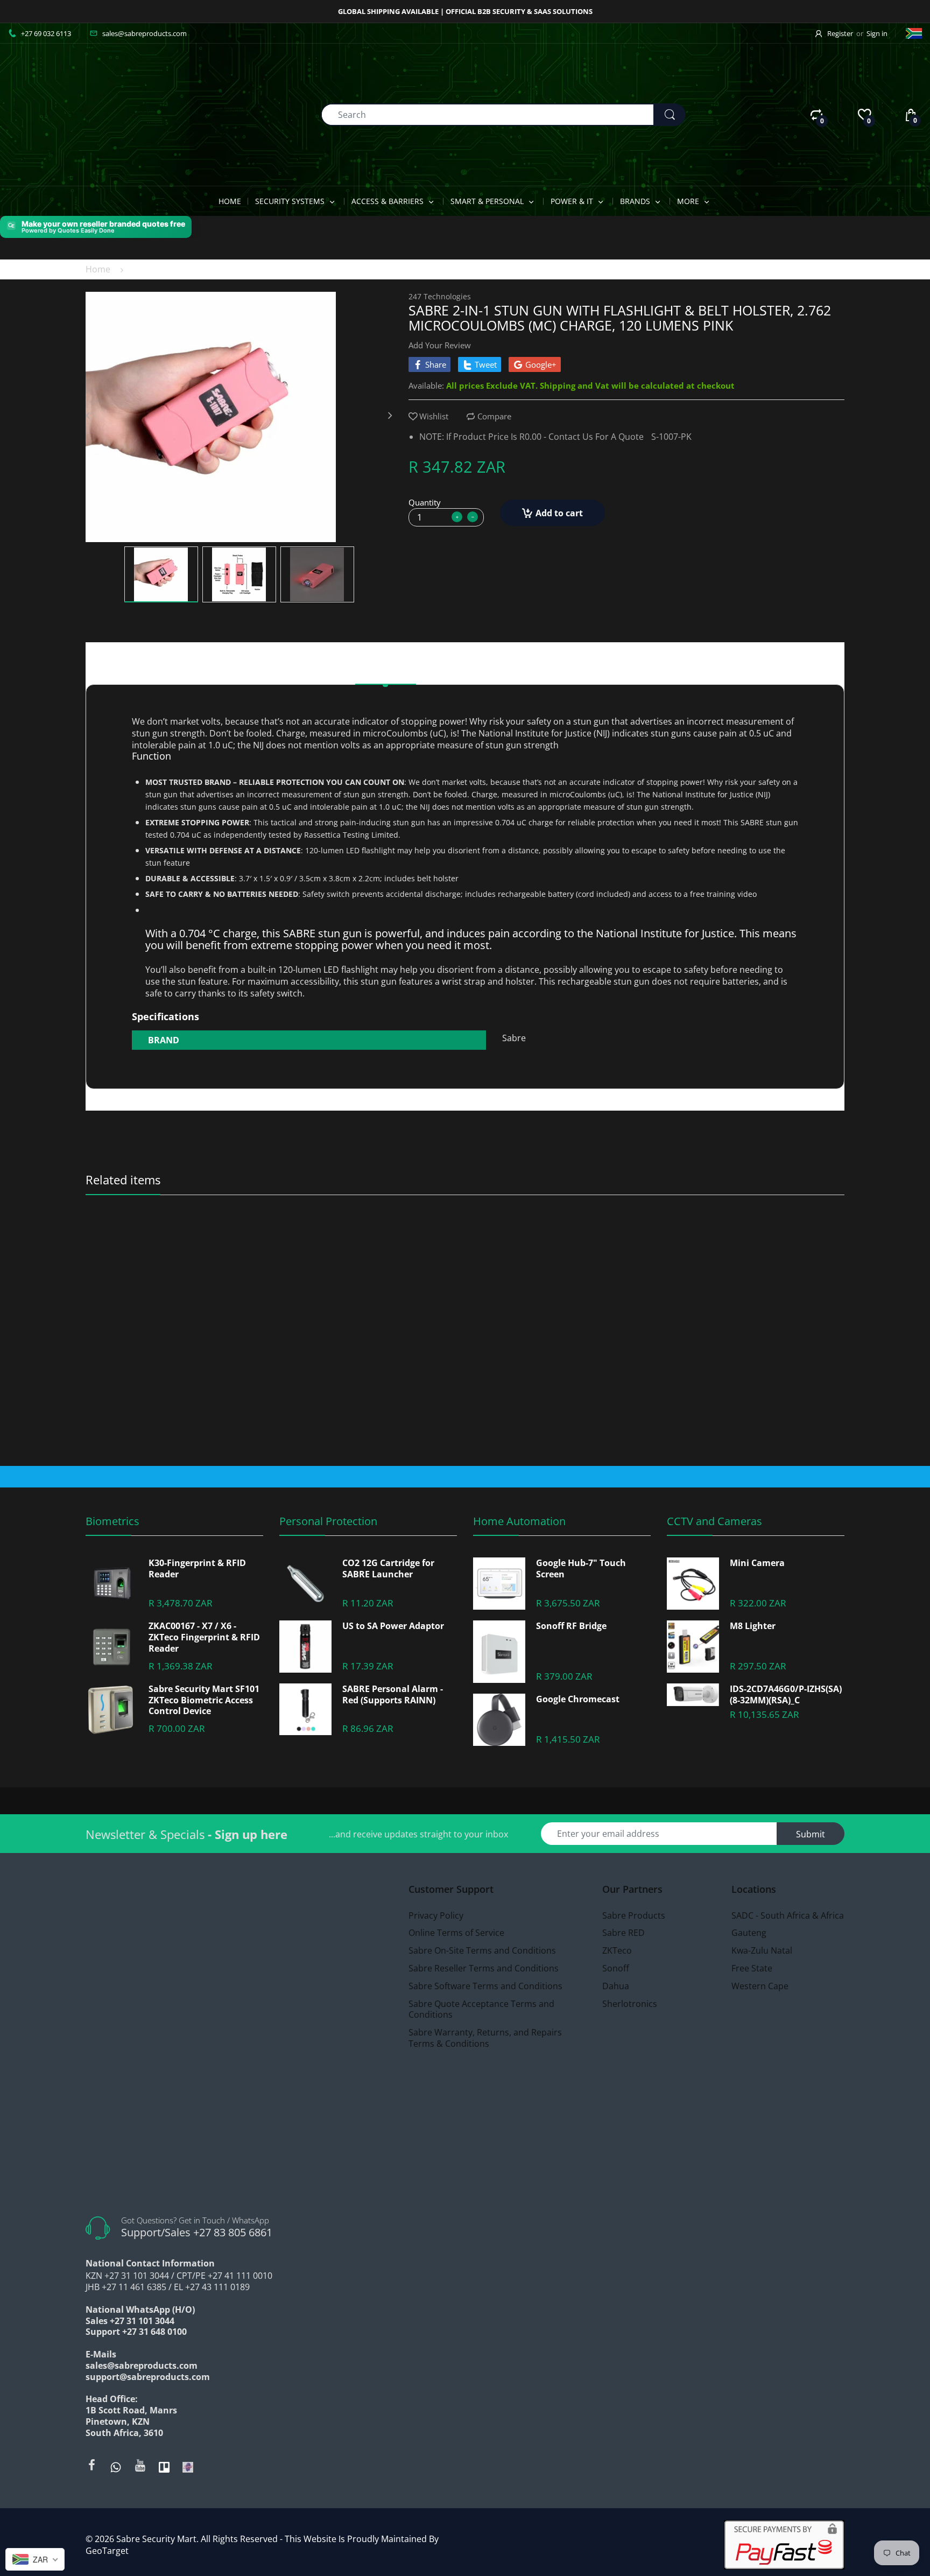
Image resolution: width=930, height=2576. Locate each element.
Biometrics (112, 1521)
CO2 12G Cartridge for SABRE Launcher (388, 1569)
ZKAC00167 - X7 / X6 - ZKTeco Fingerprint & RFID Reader (204, 1637)
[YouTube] (140, 2465)
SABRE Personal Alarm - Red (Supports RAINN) (393, 1695)
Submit (811, 1834)
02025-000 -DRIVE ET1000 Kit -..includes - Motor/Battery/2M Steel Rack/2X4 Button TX (371, 1241)
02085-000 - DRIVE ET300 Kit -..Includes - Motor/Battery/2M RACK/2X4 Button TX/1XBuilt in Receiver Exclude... (560, 1241)
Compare (494, 416)
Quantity (425, 502)
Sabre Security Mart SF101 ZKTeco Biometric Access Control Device (204, 1700)
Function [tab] (461, 671)
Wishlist (434, 416)
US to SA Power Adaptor (393, 1626)
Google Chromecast (578, 1699)
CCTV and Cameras (714, 1521)
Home (98, 269)
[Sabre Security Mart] (67, 114)
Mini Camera (757, 1563)
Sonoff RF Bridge (571, 1626)
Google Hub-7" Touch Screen (581, 1569)
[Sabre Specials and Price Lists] (188, 2466)
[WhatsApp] (116, 2466)
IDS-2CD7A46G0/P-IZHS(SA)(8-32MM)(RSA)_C (786, 1695)
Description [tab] (386, 671)
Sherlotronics (690, 1227)
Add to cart (559, 513)
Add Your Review (440, 345)
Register (840, 33)
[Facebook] (91, 2465)
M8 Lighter (753, 1626)
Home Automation (519, 1521)
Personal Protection (328, 1521)
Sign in (877, 33)
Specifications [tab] (541, 671)
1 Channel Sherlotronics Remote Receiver (742, 1241)
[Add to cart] (445, 1433)
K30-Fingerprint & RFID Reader (197, 1569)
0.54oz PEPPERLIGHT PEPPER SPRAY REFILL (176, 1241)
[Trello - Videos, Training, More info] (164, 2466)
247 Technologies (440, 296)
